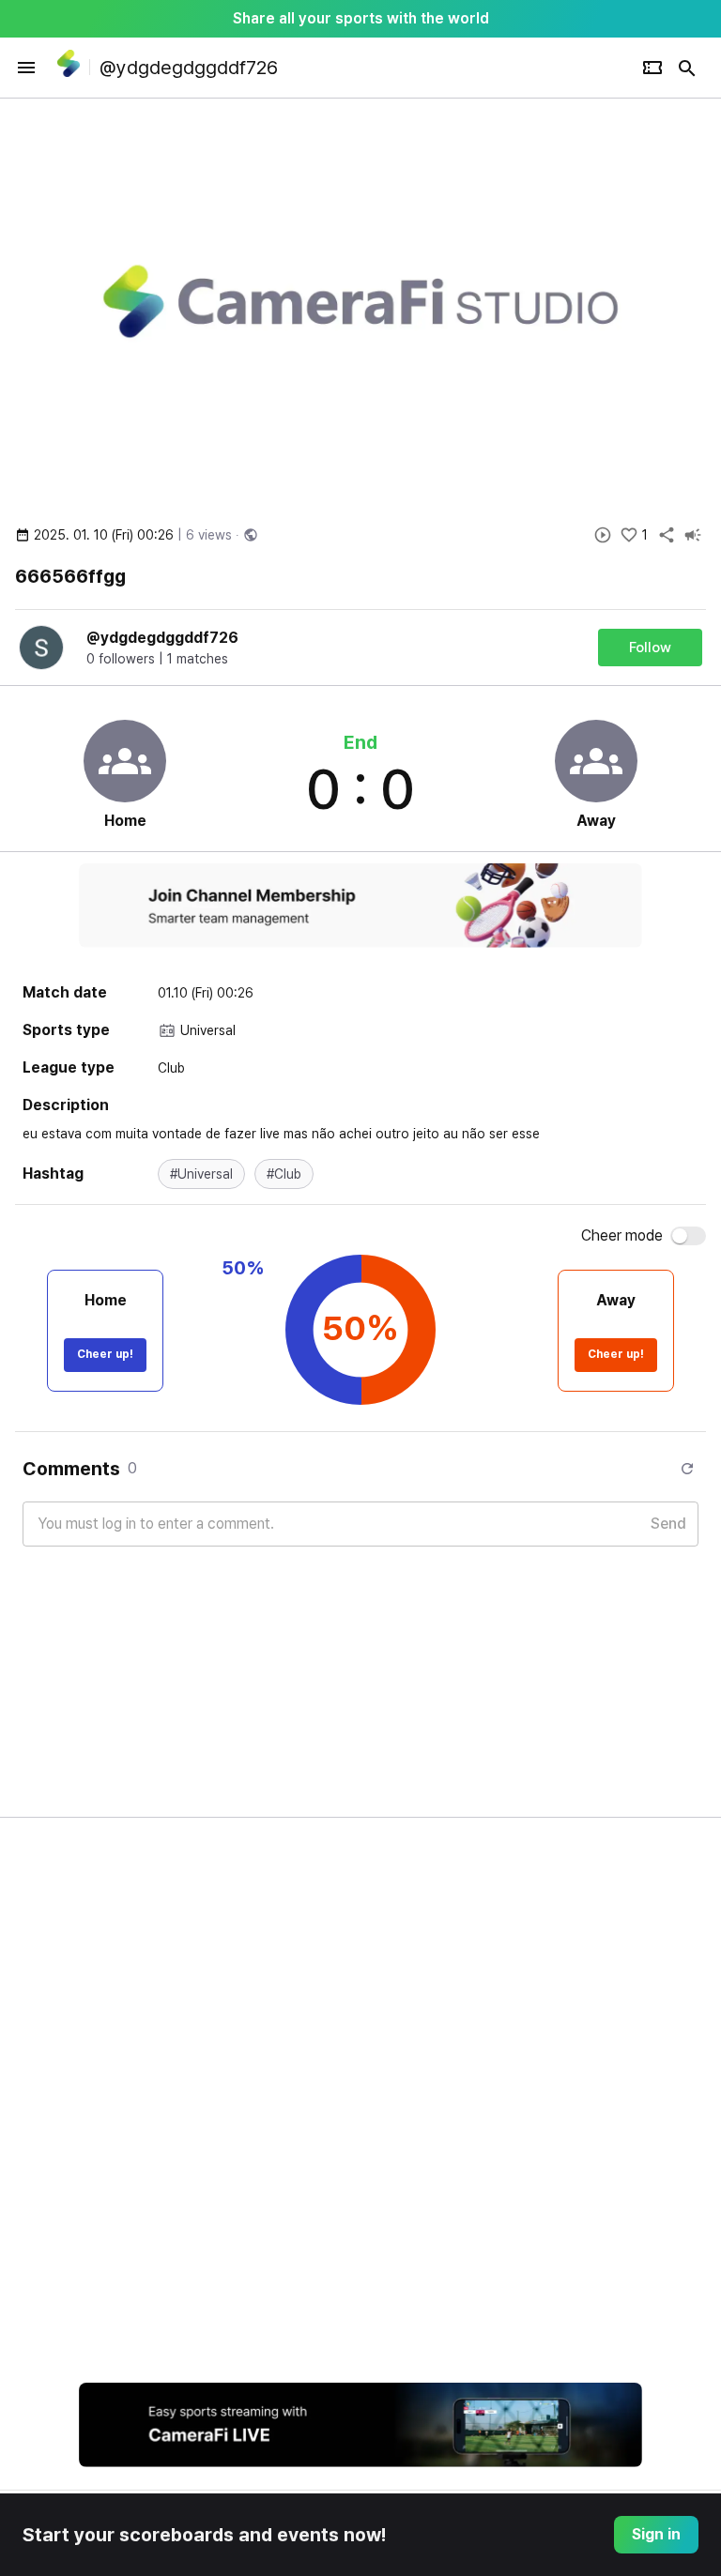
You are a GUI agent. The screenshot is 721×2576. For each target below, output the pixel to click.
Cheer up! (105, 1354)
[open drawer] (26, 68)
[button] (201, 1174)
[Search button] (687, 68)
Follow (650, 648)
